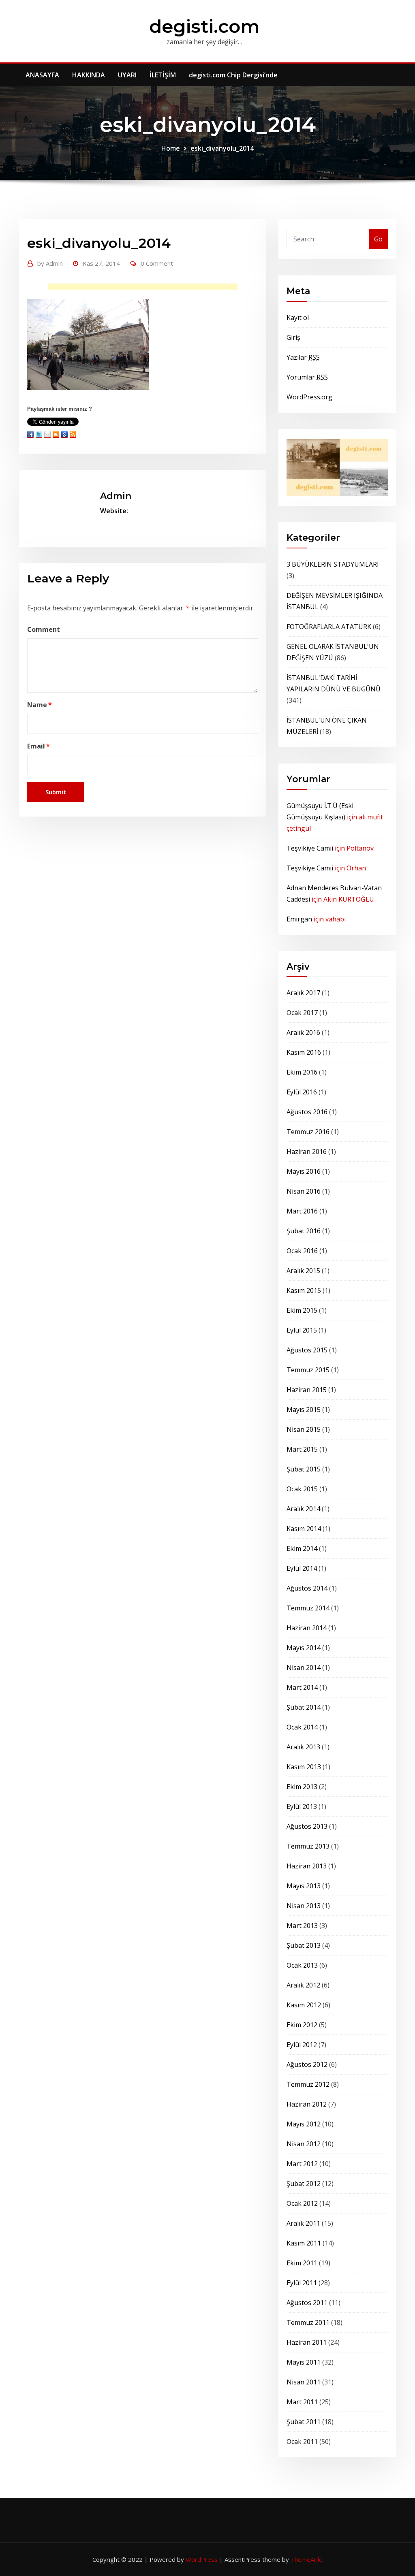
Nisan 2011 (304, 2382)
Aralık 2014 (303, 1509)
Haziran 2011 (307, 2342)
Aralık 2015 (303, 1271)
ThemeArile (307, 2559)
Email (39, 746)
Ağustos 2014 (307, 1588)
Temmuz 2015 (308, 1370)
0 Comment (157, 263)
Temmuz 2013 (308, 1846)
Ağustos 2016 (307, 1112)
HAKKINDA (89, 75)
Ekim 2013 (302, 1787)
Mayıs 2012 (304, 2124)
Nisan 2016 (304, 1191)
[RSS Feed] (73, 434)
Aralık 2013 (303, 1747)
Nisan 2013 (304, 1906)
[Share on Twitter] (39, 434)
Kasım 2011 (304, 2243)
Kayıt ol (298, 318)
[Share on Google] (64, 434)
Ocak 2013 (302, 1965)
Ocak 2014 (302, 1727)
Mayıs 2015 (304, 1410)
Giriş (293, 337)
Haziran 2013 (307, 1866)
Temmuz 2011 (308, 2322)
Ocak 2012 (302, 2203)
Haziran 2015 (307, 1390)
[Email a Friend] (47, 434)
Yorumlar (307, 377)
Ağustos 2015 (307, 1350)
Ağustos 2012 (307, 2064)
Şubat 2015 (304, 1469)
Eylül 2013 (302, 1806)
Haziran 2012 (307, 2104)
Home (171, 148)
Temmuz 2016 (308, 1132)
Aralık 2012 (303, 1985)
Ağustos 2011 (307, 2303)
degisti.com (204, 26)
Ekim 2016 (302, 1072)
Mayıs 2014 (304, 1648)
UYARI (127, 75)
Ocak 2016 (302, 1251)
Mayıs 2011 (304, 2362)
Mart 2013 (302, 1926)
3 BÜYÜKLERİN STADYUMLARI (333, 564)
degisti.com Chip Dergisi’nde (233, 75)
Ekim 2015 (302, 1310)
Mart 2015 (302, 1449)
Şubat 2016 (304, 1231)
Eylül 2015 (302, 1330)
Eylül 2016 (302, 1092)
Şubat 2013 (304, 1945)
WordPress (202, 2559)
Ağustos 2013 (307, 1826)
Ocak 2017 (302, 1013)
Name (40, 705)
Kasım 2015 (304, 1290)
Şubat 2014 (304, 1707)
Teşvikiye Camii (310, 848)
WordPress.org (309, 397)
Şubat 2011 (304, 2422)
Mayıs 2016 (304, 1171)
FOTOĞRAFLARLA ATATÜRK (329, 627)
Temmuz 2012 (308, 2084)
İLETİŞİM (163, 75)
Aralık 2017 (303, 993)
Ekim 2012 (302, 2025)
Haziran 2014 (307, 1628)
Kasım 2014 (304, 1529)
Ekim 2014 (302, 1548)
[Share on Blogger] (56, 434)
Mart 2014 (302, 1687)
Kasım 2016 (304, 1052)
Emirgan (299, 919)
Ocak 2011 (302, 2442)
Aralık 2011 (303, 2223)
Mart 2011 (302, 2402)
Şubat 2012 (304, 2184)
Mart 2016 (302, 1211)
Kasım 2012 (304, 2005)
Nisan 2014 (304, 1668)
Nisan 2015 (304, 1429)
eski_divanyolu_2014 (222, 148)
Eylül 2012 (302, 2045)
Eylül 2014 (302, 1568)
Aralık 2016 (303, 1032)
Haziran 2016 (307, 1152)
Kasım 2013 (304, 1767)
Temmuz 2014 (308, 1608)
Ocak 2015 (302, 1489)
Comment (44, 629)
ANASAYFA (42, 75)
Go (378, 239)
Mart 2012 (302, 2164)
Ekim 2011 (302, 2263)
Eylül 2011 (302, 2283)
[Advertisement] (145, 289)
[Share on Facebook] (30, 434)
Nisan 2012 (304, 2144)
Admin (50, 263)
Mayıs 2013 (304, 1886)
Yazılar (303, 357)
